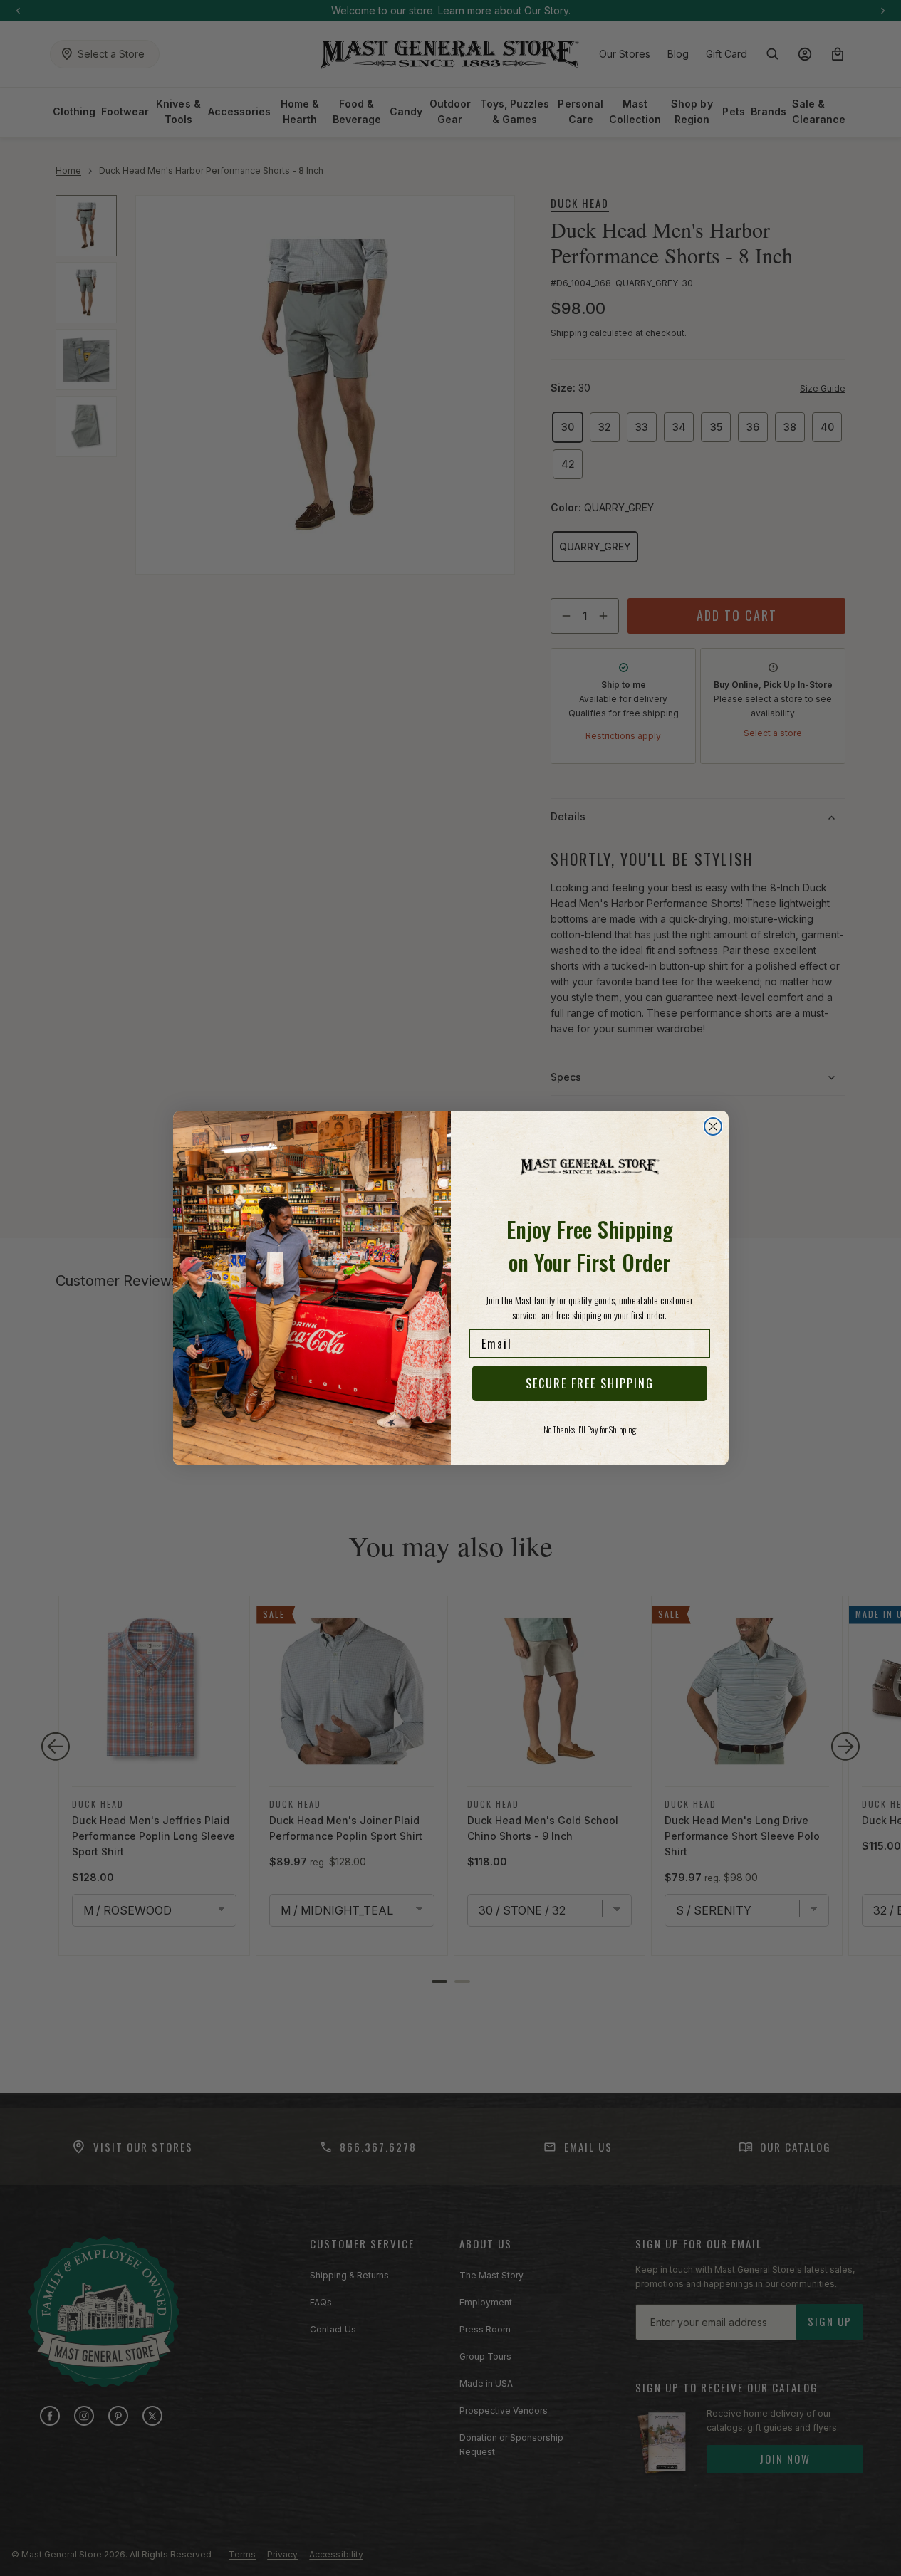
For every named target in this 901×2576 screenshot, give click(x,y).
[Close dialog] (713, 1126)
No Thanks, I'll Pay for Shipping (590, 1429)
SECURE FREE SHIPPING (590, 1383)
